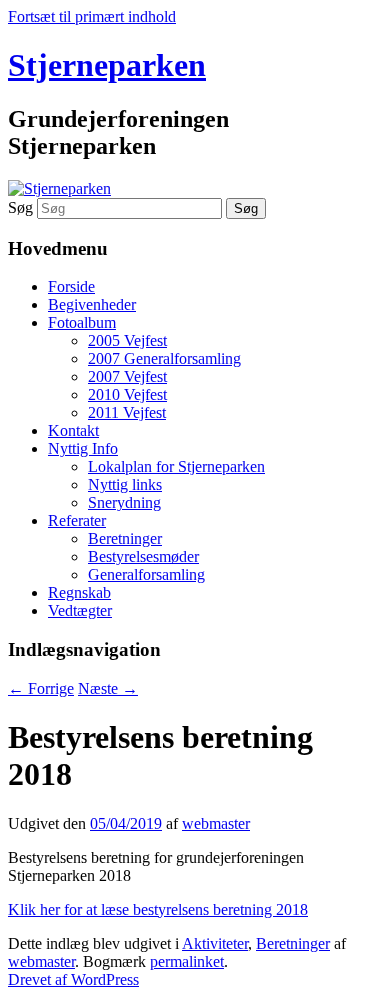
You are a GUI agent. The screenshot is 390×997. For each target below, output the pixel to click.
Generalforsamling (146, 574)
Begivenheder (92, 304)
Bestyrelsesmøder (143, 556)
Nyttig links (125, 484)
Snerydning (124, 502)
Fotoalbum (82, 322)
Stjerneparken (107, 65)
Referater (77, 520)
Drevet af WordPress (73, 979)
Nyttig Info (83, 448)
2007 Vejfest (127, 376)
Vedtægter (80, 610)
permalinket (187, 961)
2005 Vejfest (127, 340)
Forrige (41, 688)
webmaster (216, 823)
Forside (71, 286)
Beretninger (125, 538)
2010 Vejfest (127, 394)
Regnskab (79, 592)
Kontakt (73, 430)
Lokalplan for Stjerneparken (176, 466)
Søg (20, 207)
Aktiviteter (215, 943)
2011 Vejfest (127, 412)
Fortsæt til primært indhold (92, 16)
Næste (108, 688)
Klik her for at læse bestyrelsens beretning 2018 (158, 909)
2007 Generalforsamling (164, 358)
